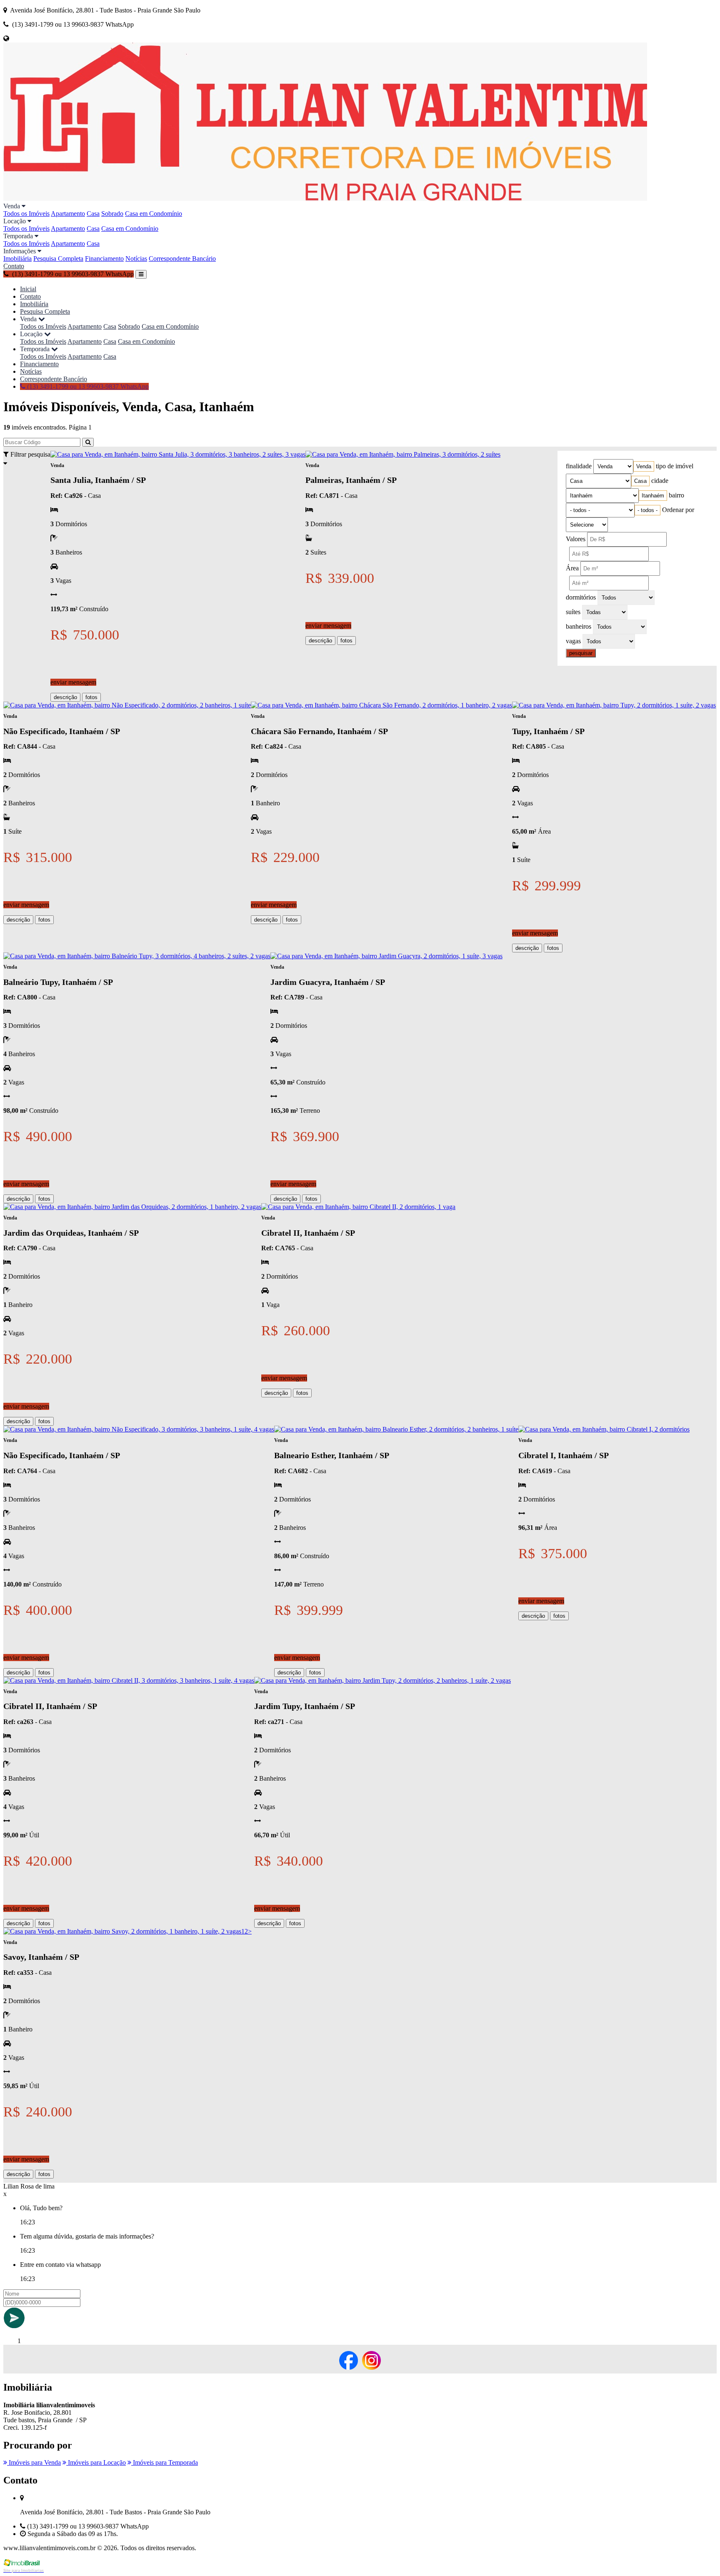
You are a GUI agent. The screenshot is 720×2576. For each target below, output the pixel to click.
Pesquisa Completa (58, 259)
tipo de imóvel (675, 466)
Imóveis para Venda (34, 2462)
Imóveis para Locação (96, 2462)
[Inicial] (325, 199)
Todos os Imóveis (26, 214)
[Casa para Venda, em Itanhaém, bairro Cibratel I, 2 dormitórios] (604, 1429)
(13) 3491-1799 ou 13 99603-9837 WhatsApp (87, 386)
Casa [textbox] (640, 481)
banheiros (579, 626)
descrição (65, 697)
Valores (576, 539)
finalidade (579, 466)
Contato (14, 266)
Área (572, 568)
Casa (93, 214)
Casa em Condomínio (154, 214)
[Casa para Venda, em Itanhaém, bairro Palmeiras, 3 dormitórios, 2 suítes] (403, 454)
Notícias (136, 259)
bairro (676, 495)
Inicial (28, 289)
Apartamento (68, 214)
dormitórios (581, 597)
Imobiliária (17, 259)
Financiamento (104, 259)
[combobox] (644, 466)
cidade (660, 481)
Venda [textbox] (644, 466)
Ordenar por (678, 510)
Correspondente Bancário (182, 259)
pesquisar (581, 653)
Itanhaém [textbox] (653, 496)
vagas (573, 641)
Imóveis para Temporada (165, 2462)
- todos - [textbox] (647, 510)
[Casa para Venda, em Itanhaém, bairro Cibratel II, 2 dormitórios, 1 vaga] (358, 1207)
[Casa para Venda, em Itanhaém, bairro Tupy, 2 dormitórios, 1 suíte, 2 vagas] (614, 705)
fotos (91, 697)
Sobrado (112, 214)
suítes (573, 612)
